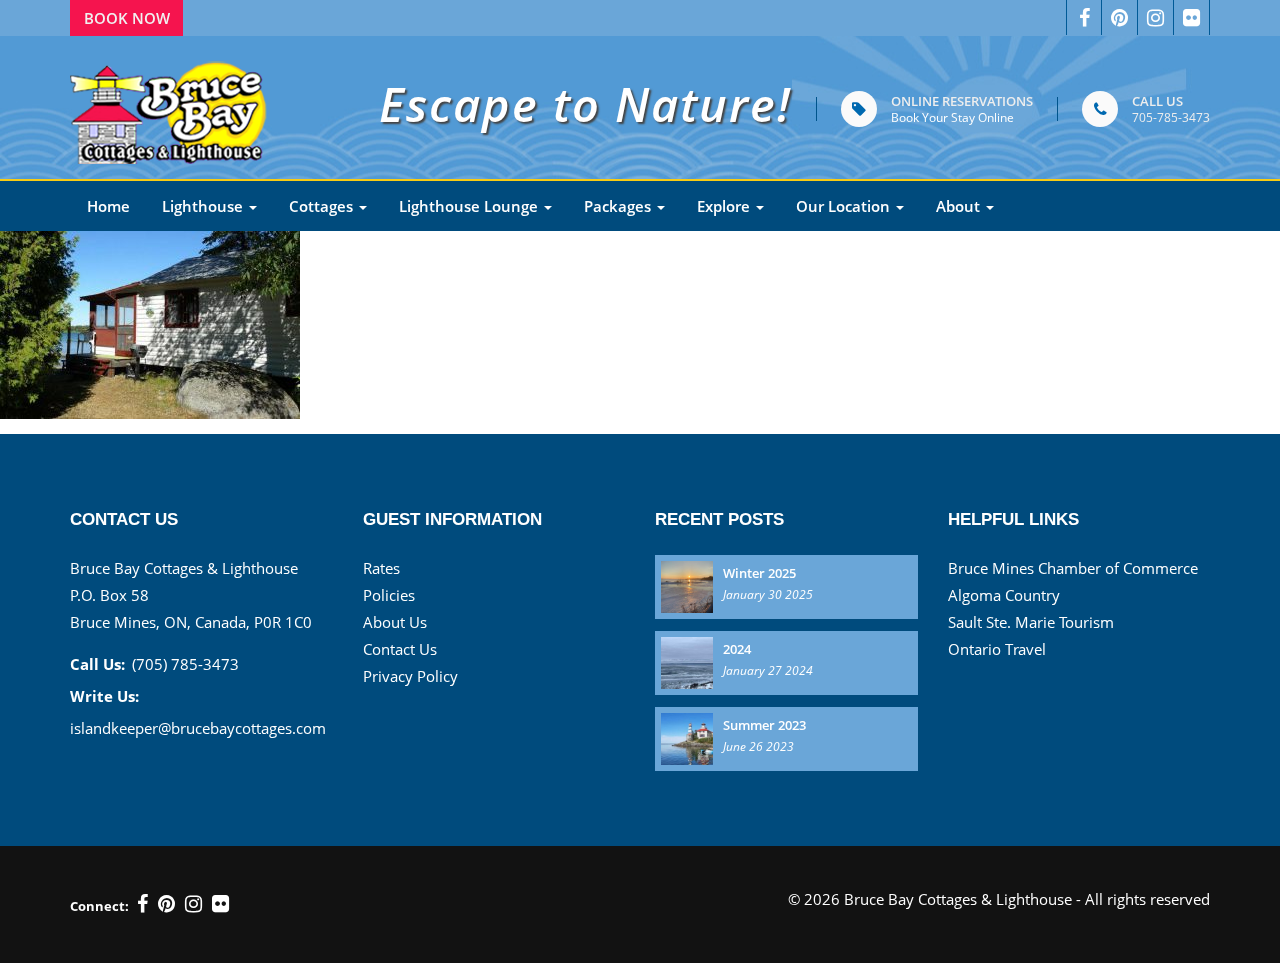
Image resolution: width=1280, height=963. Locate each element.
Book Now (127, 18)
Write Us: (104, 696)
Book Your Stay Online (952, 117)
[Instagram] (1156, 17)
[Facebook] (1084, 17)
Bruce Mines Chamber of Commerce (1073, 568)
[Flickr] (1192, 17)
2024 (737, 649)
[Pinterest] (166, 904)
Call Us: (97, 664)
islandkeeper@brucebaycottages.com (198, 728)
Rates (381, 568)
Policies (389, 595)
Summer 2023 (764, 725)
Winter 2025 (759, 573)
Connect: (99, 906)
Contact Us (400, 649)
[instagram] (193, 904)
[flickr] (220, 904)
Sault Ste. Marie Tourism (1031, 622)
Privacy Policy (410, 676)
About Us (395, 622)
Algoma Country (1004, 595)
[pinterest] (1120, 17)
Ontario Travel (997, 649)
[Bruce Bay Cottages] (170, 107)
